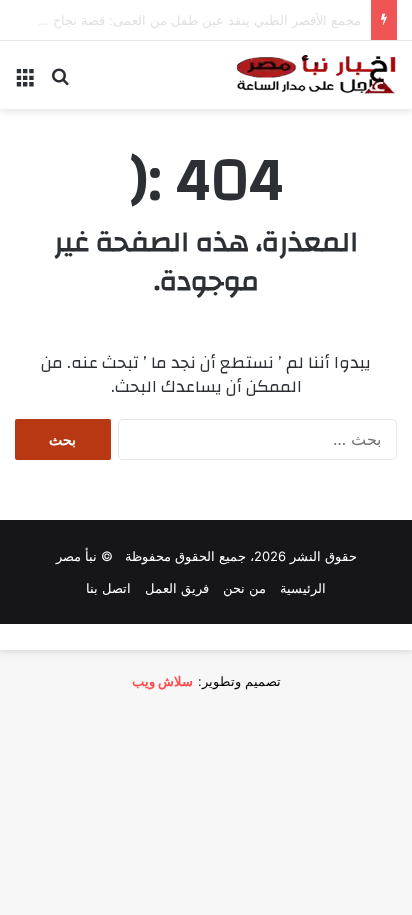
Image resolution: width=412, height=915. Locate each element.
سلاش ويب (162, 681)
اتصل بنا (108, 588)
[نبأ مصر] (317, 75)
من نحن (244, 588)
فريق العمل (177, 588)
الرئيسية (303, 588)
